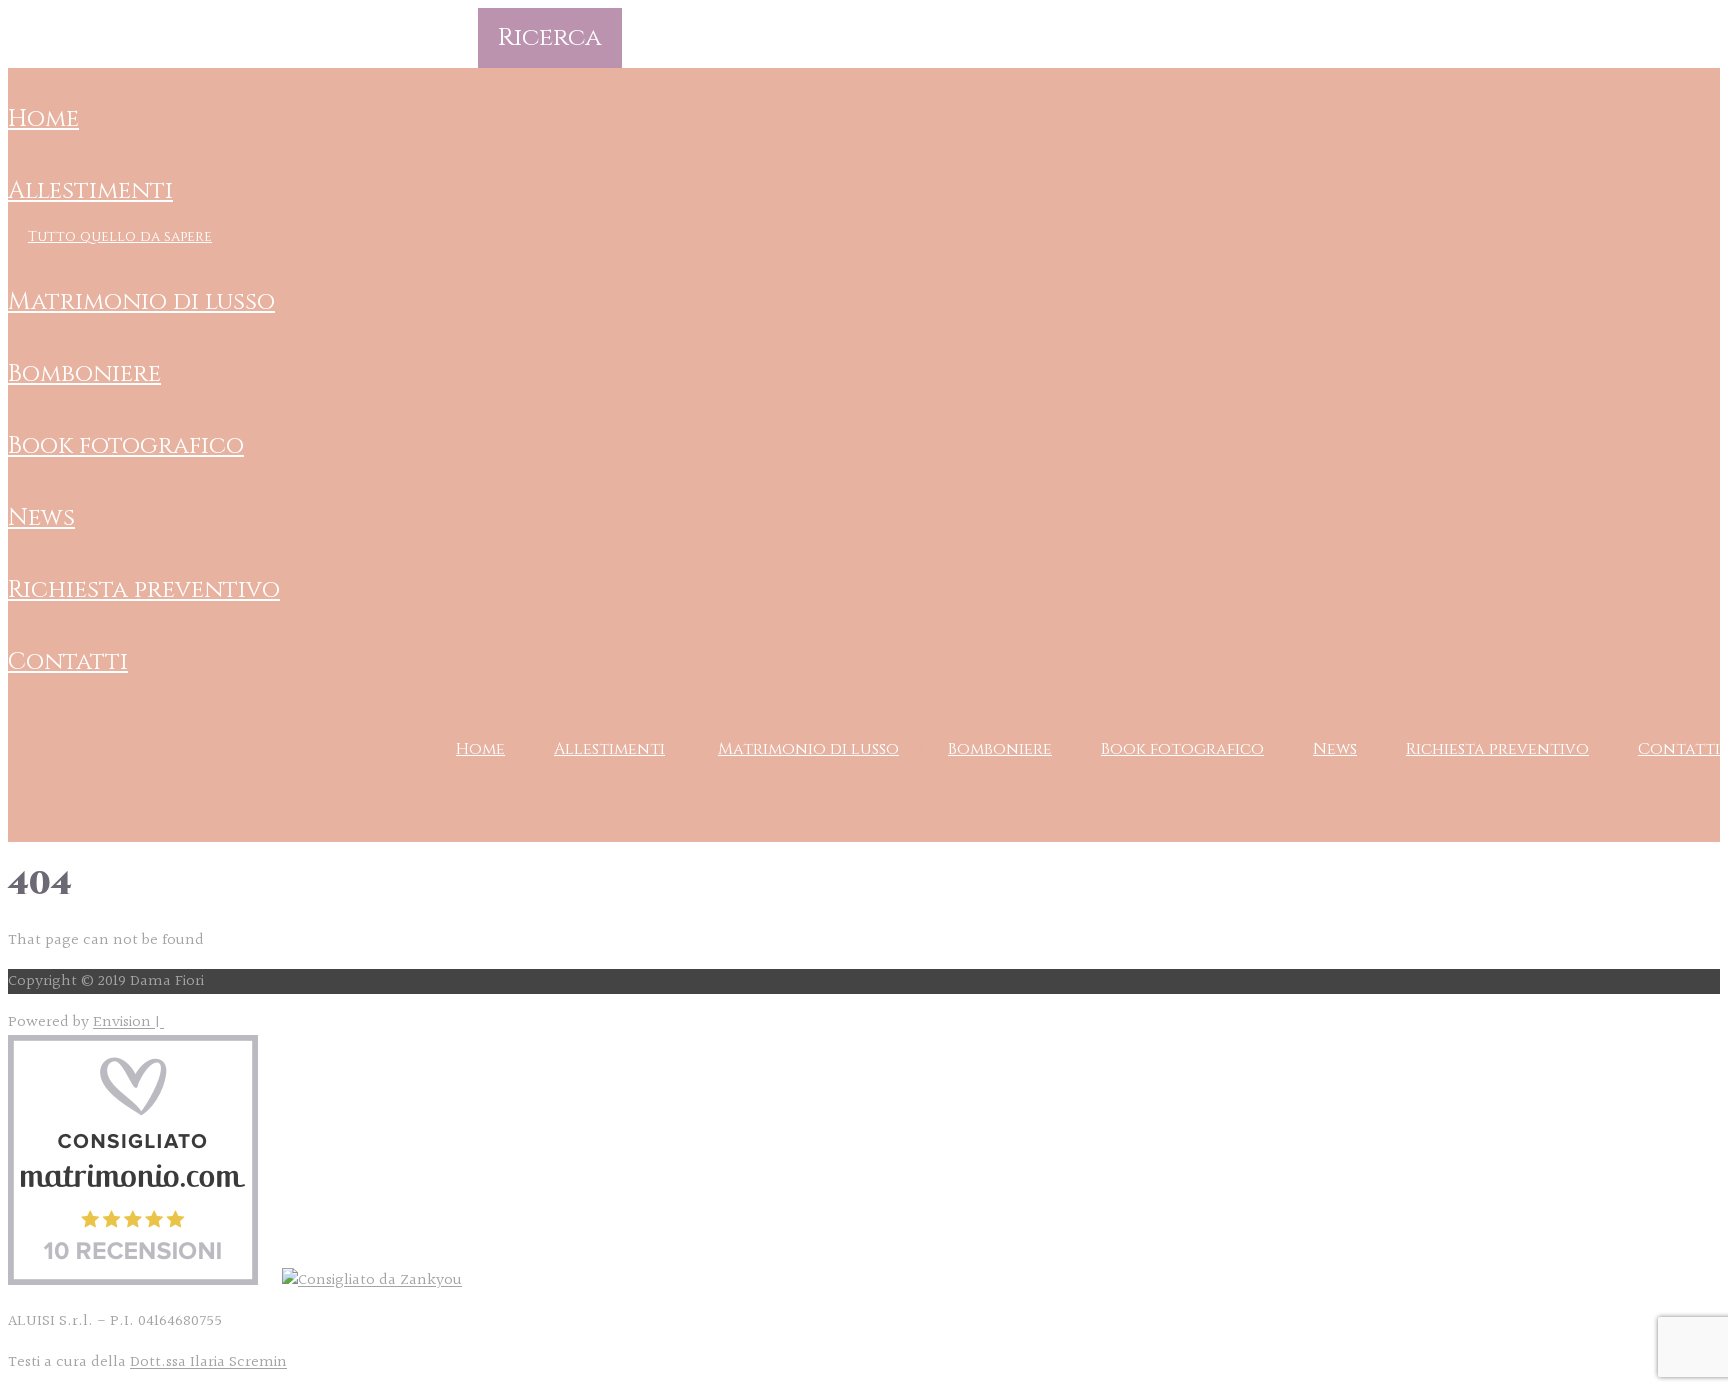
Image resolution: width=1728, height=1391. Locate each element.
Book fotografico (126, 446)
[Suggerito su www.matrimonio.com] (133, 1280)
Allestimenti (90, 191)
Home (43, 119)
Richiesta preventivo (144, 590)
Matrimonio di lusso (141, 302)
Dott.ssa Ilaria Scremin (208, 1362)
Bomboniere (84, 374)
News (41, 518)
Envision (124, 1022)
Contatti (68, 662)
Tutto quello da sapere (120, 236)
